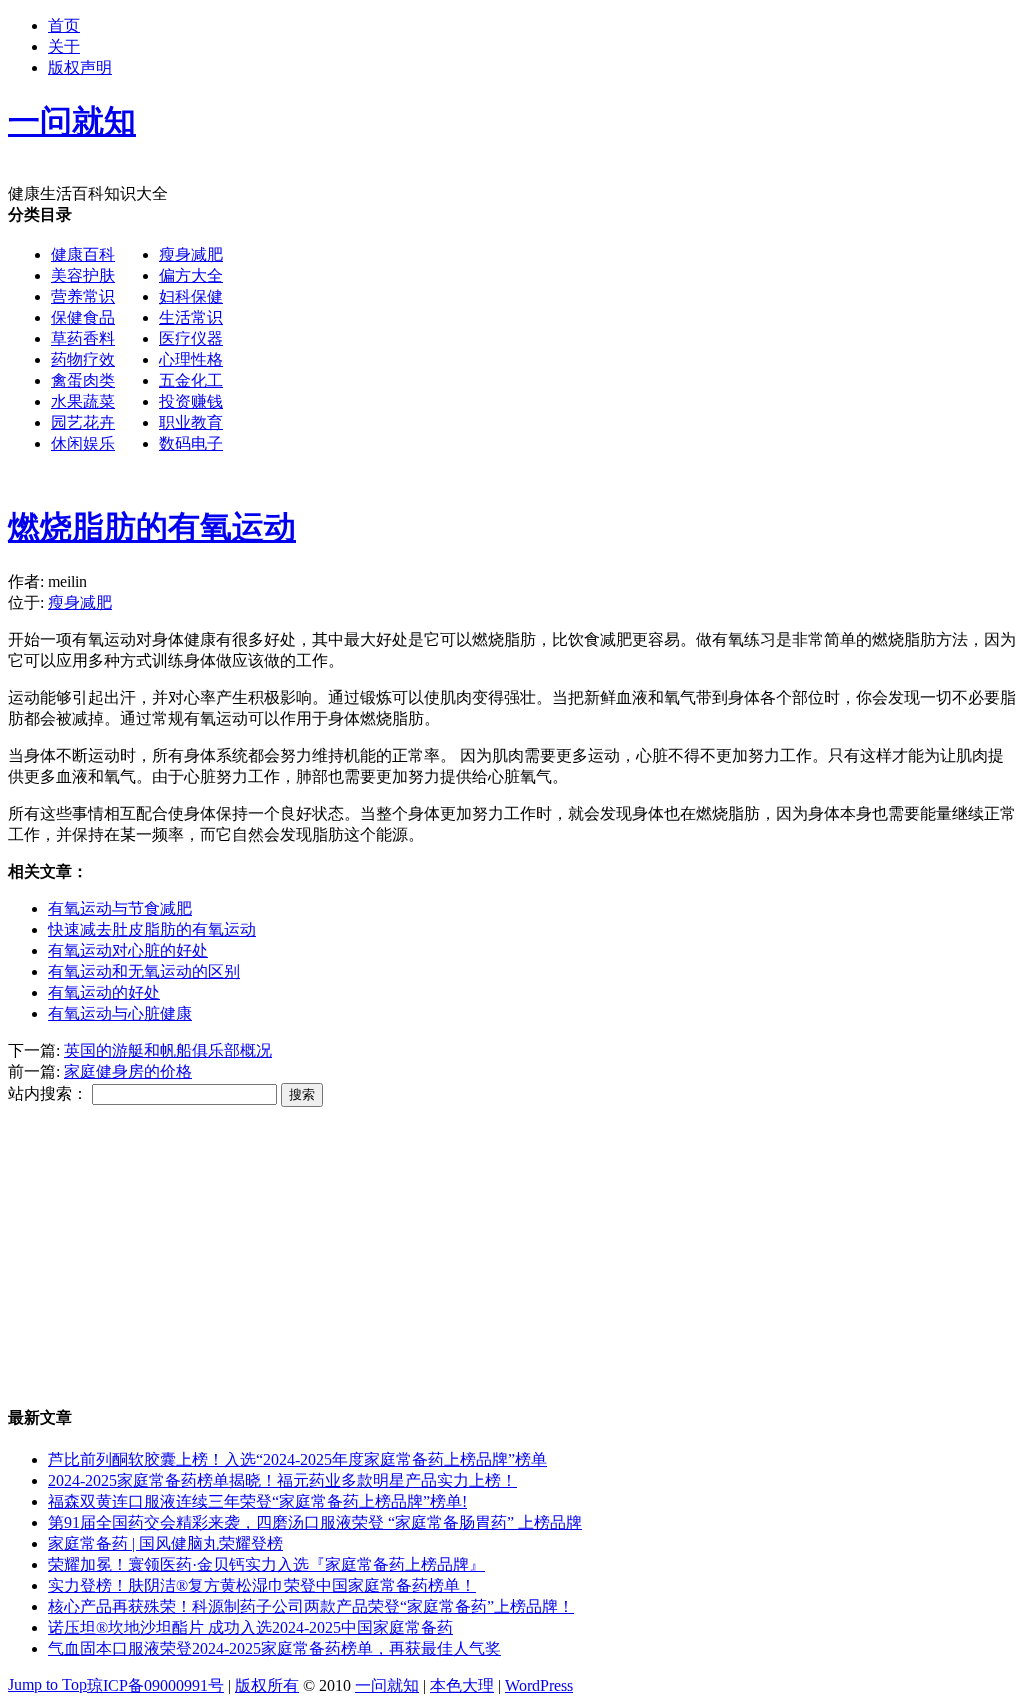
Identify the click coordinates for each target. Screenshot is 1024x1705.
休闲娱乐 (83, 443)
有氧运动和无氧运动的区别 (144, 971)
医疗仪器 (191, 338)
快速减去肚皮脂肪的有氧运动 (152, 929)
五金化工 (191, 380)
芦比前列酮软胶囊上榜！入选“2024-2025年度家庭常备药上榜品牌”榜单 (297, 1459)
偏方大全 (191, 275)
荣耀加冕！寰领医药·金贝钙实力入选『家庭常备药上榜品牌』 (266, 1564)
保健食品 (83, 317)
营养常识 (83, 296)
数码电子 (191, 443)
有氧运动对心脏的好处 (128, 950)
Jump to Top (47, 1684)
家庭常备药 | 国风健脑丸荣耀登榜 (165, 1543)
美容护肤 (83, 275)
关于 (64, 46)
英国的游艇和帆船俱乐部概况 (168, 1050)
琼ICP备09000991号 (155, 1685)
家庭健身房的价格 (128, 1071)
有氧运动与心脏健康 (120, 1013)
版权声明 (80, 67)
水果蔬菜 (83, 401)
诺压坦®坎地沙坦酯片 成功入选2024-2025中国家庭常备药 (250, 1627)
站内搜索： (48, 1093)
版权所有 (267, 1685)
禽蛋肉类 (83, 380)
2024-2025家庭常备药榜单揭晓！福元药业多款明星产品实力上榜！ (282, 1480)
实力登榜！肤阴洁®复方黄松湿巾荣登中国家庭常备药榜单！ (262, 1585)
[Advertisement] (512, 614)
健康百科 (83, 254)
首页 (64, 25)
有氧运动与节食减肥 (120, 908)
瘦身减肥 (191, 254)
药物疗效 (83, 359)
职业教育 (191, 422)
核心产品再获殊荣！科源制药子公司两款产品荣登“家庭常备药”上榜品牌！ (311, 1606)
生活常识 (191, 317)
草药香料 (83, 338)
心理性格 (191, 359)
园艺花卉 (83, 422)
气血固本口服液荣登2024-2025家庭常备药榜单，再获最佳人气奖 (274, 1648)
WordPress (539, 1685)
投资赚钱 (191, 401)
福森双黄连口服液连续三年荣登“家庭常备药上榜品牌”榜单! (257, 1501)
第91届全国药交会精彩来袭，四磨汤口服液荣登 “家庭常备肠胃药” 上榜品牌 (315, 1522)
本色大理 (462, 1685)
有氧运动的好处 (104, 992)
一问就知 (387, 1685)
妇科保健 (191, 296)
